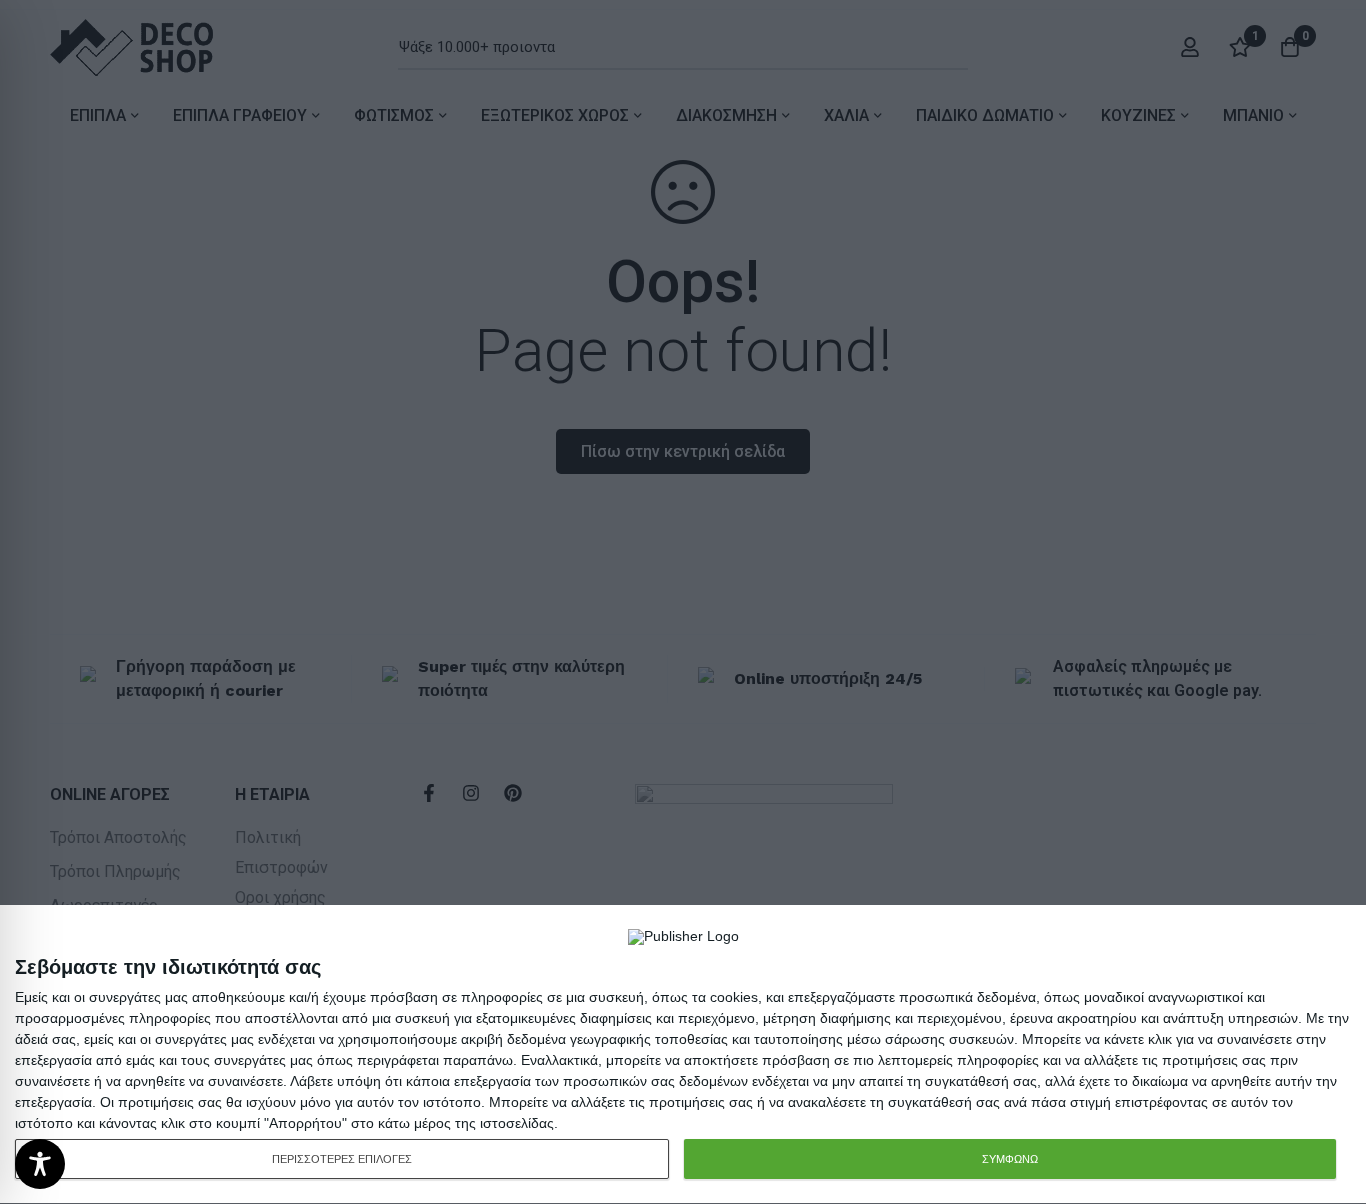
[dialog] (683, 1055)
